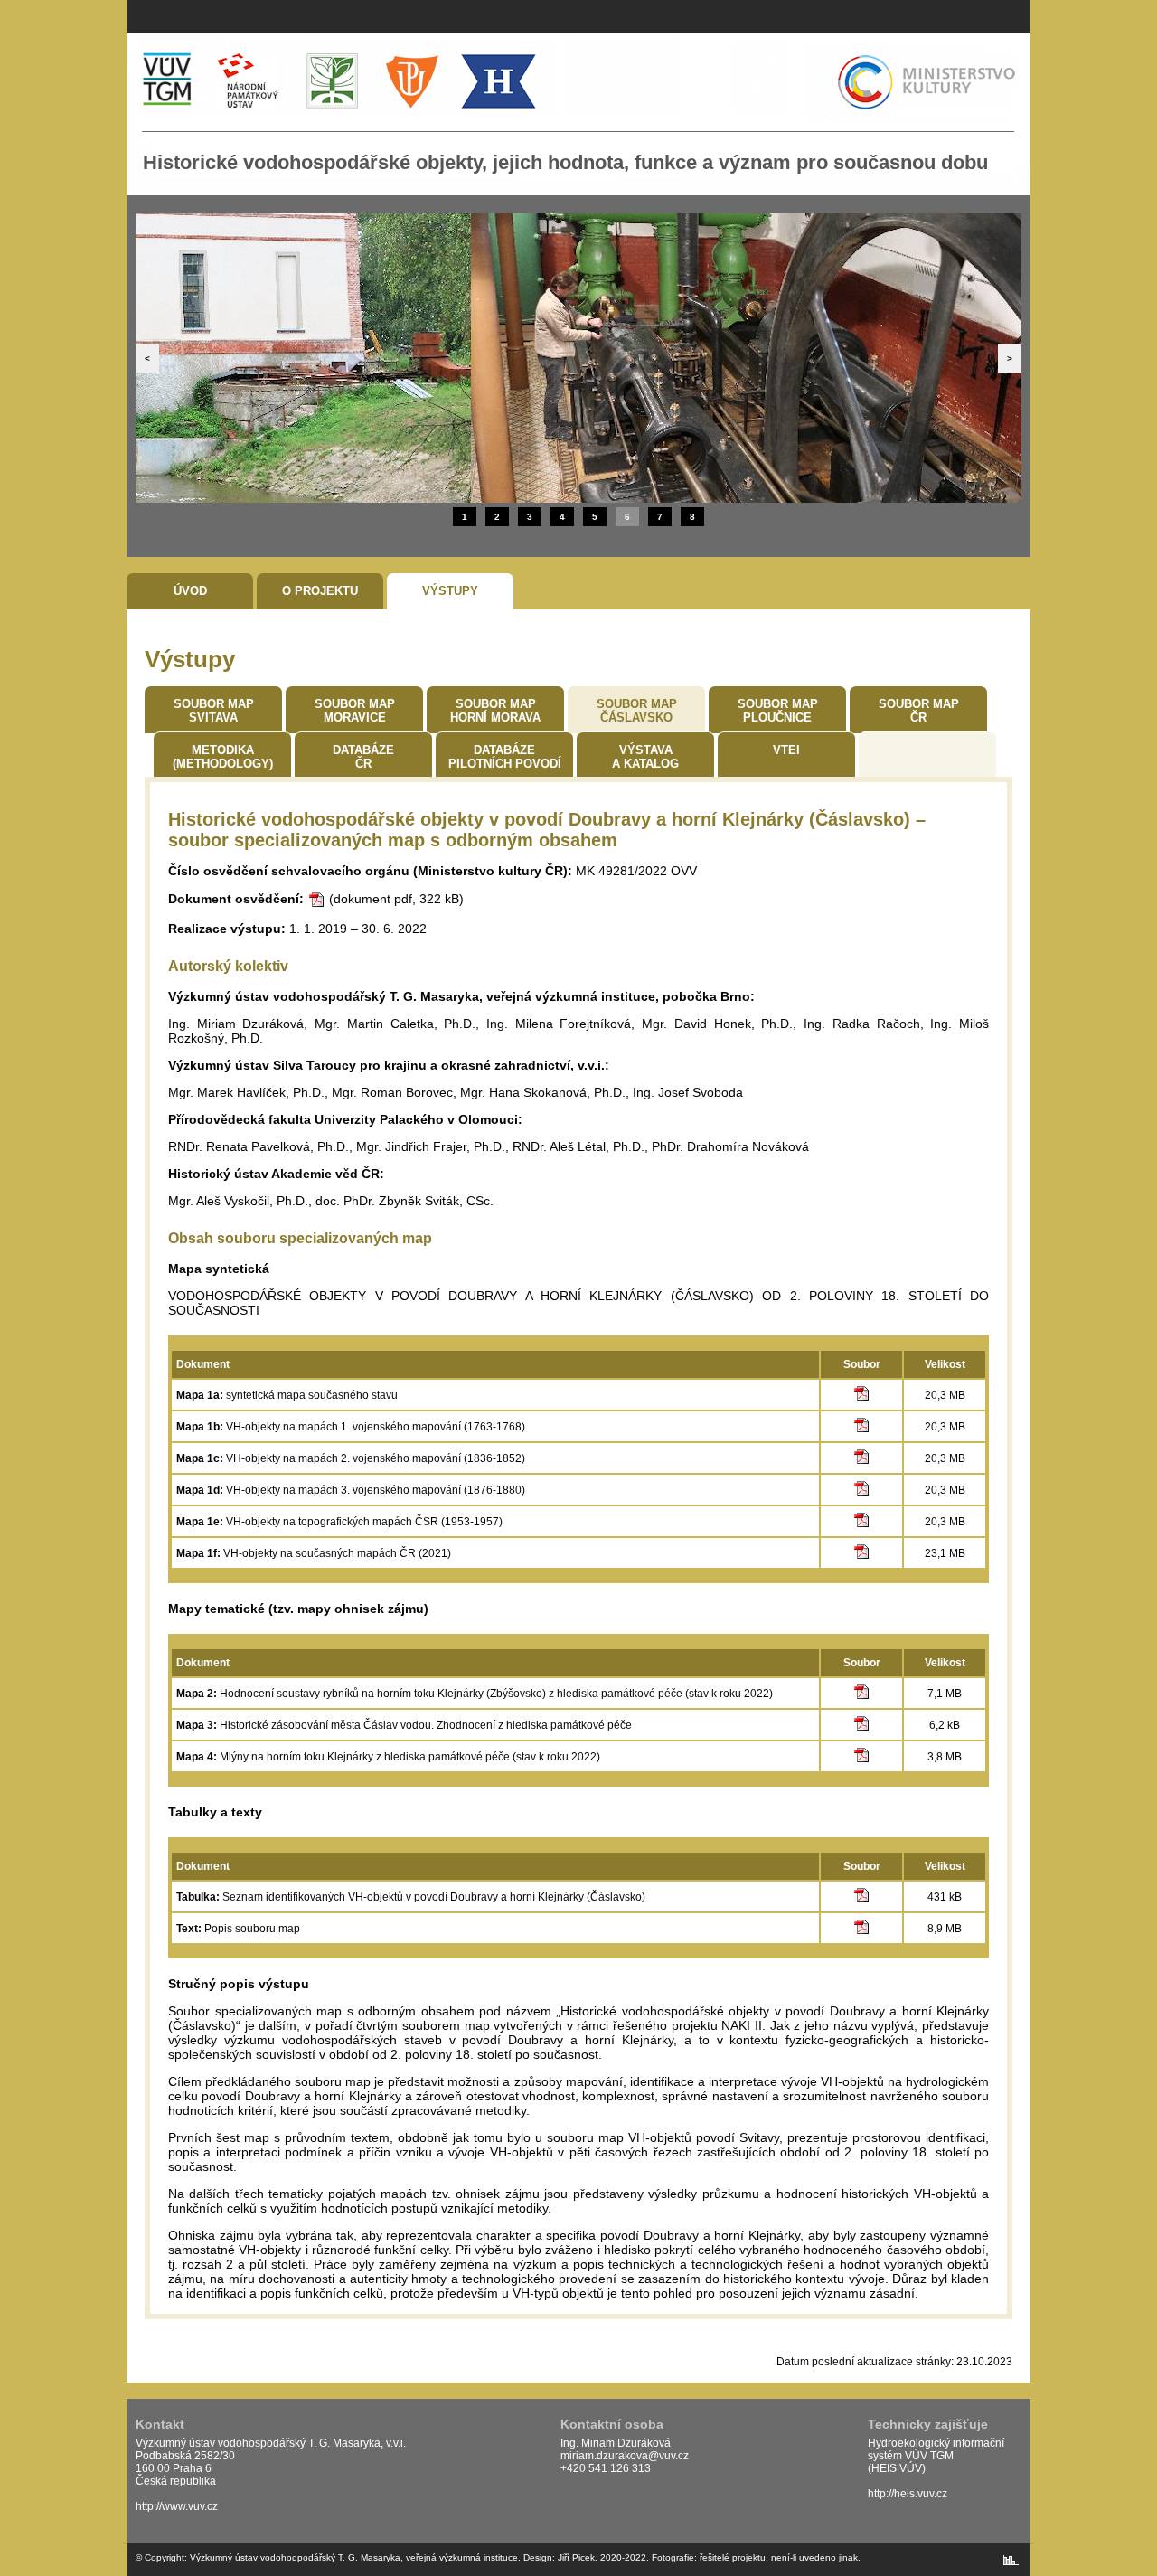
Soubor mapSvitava (214, 711)
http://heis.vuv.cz (908, 2494)
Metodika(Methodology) (223, 757)
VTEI (786, 750)
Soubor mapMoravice (355, 711)
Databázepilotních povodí (505, 757)
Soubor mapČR (919, 711)
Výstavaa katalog (645, 757)
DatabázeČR (363, 757)
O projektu (320, 591)
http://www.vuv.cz (177, 2506)
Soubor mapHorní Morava (495, 711)
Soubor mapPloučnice (778, 711)
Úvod (190, 591)
